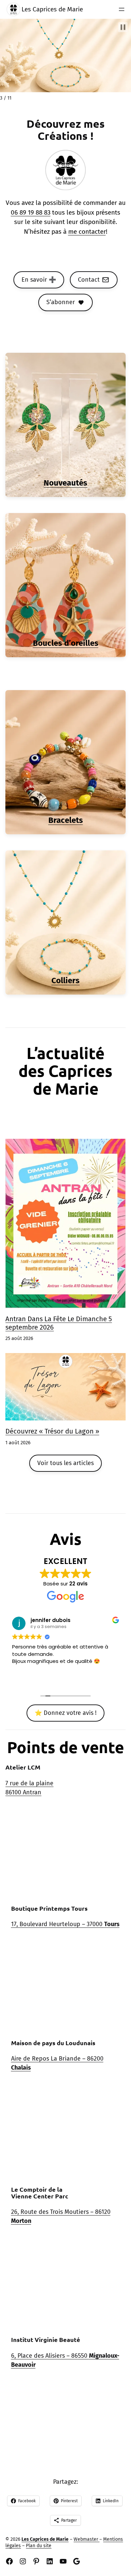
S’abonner (61, 302)
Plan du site (39, 2546)
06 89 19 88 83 (31, 212)
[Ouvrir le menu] (122, 9)
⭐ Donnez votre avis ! (65, 1713)
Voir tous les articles (65, 1463)
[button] (123, 27)
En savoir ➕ (39, 280)
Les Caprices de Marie (52, 9)
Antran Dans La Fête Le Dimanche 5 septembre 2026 (59, 1323)
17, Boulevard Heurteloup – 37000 (65, 1924)
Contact (89, 280)
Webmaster (86, 2539)
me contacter (87, 232)
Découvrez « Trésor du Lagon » (52, 1431)
